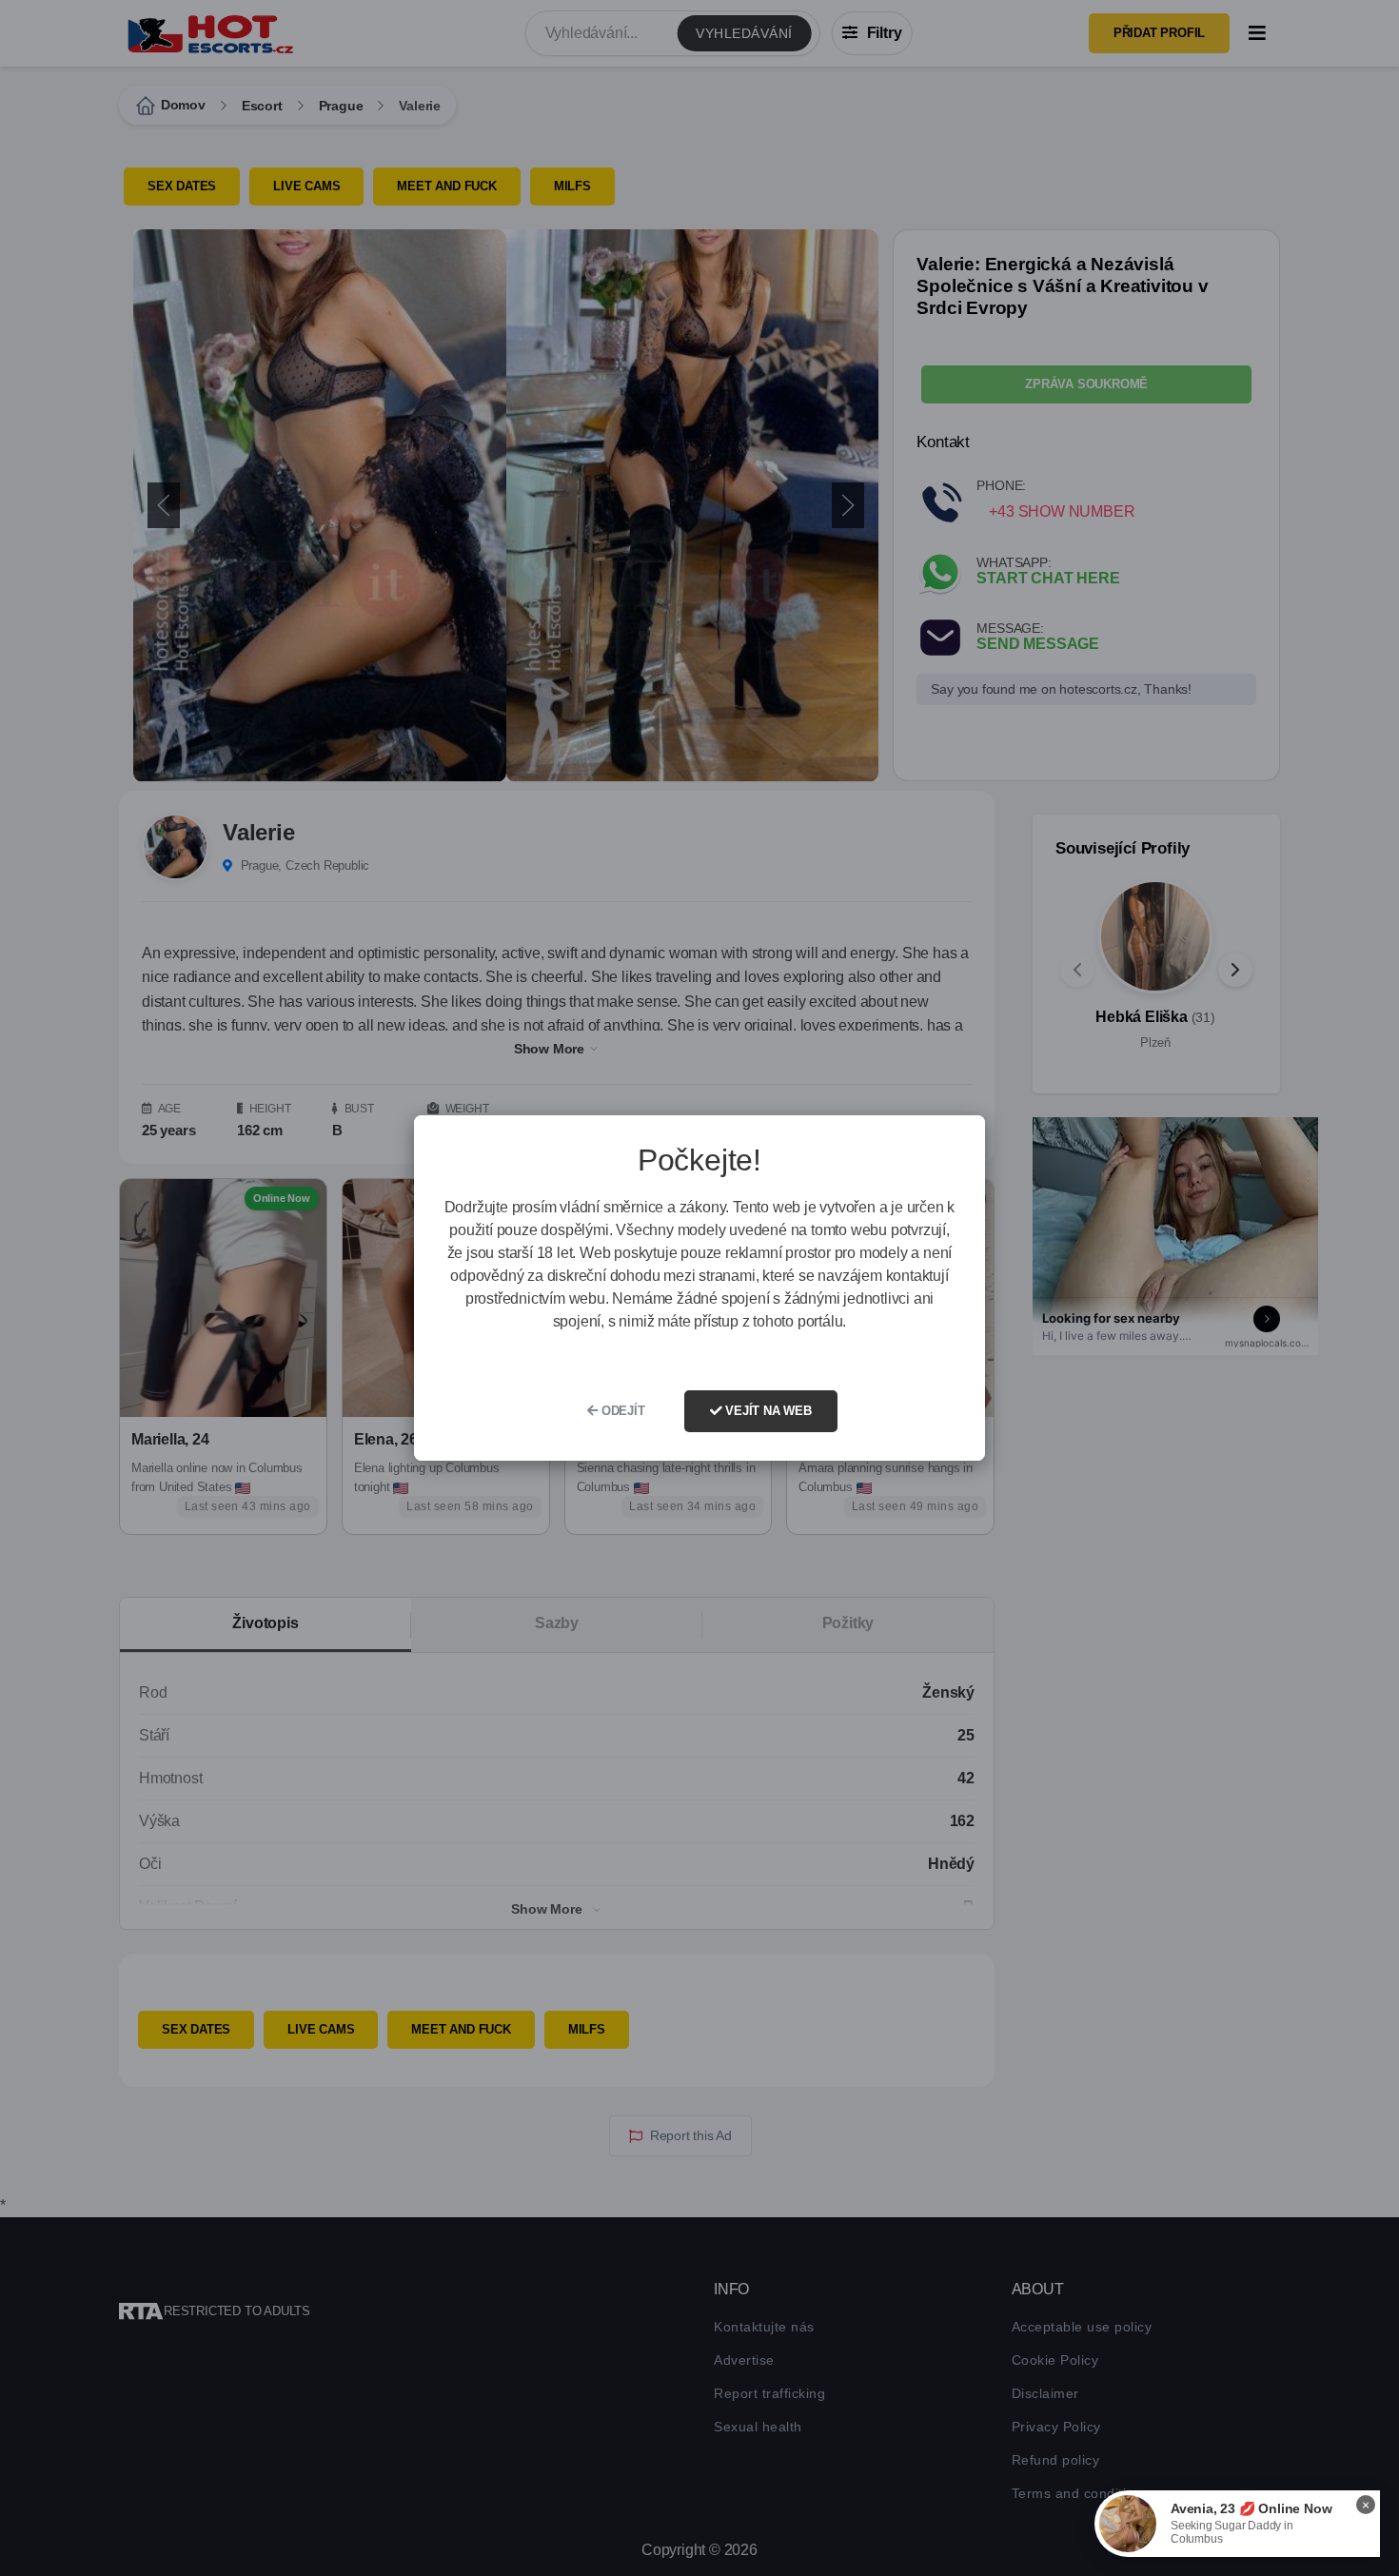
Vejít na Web (766, 1411)
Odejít (621, 1411)
